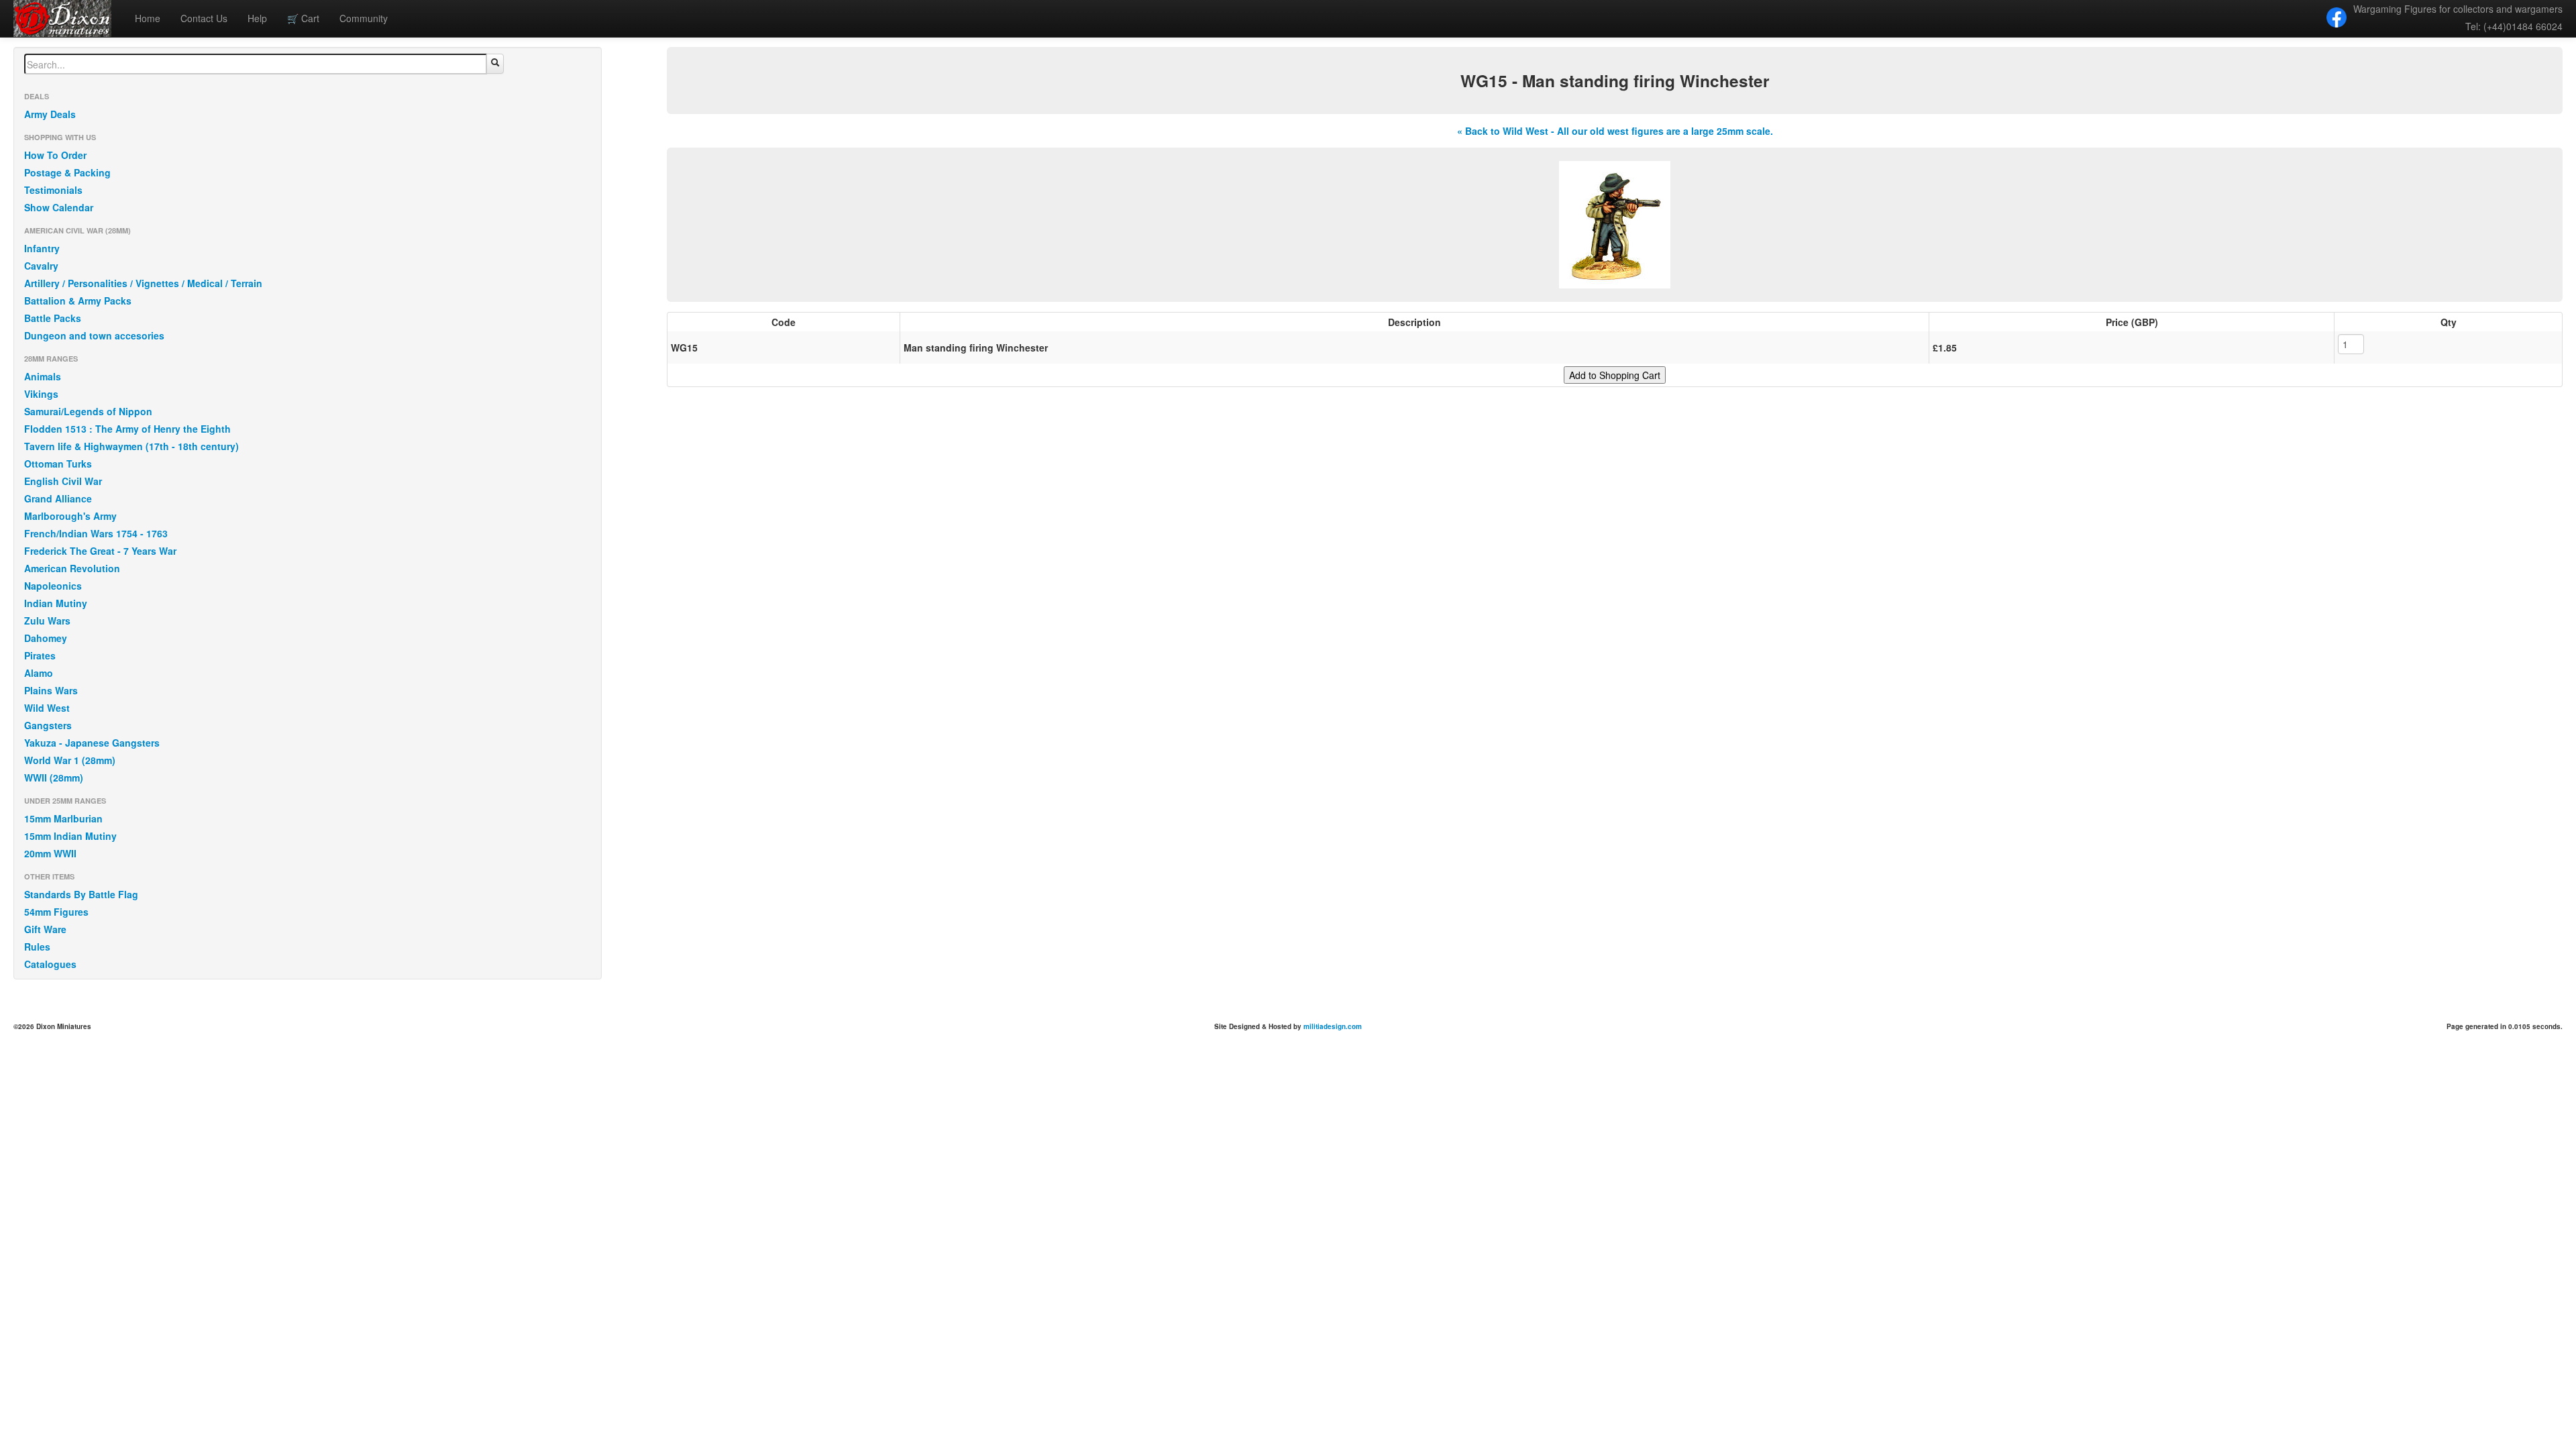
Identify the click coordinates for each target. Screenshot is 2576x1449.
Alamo (39, 673)
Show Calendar (59, 207)
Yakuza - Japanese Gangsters (92, 743)
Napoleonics (53, 586)
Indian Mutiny (56, 603)
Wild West (47, 708)
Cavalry (41, 266)
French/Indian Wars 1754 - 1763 (96, 533)
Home (148, 18)
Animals (43, 376)
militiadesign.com (1333, 1026)
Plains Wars (51, 690)
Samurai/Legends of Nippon (88, 411)
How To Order (55, 155)
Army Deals (50, 114)
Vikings (41, 394)
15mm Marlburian (63, 818)
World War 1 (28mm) (70, 760)
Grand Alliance (58, 498)
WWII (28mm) (54, 777)
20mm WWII (50, 853)
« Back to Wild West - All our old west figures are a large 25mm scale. (1615, 131)
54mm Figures (56, 912)
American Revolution (72, 568)
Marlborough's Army (70, 516)
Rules (37, 947)
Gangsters (48, 725)
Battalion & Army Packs (78, 301)
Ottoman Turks (58, 464)
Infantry (42, 248)
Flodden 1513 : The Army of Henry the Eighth (127, 429)
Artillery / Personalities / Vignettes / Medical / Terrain (143, 283)
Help (257, 18)
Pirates (40, 655)
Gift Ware (45, 929)
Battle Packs (53, 318)
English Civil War (63, 481)
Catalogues (50, 964)
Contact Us (204, 18)
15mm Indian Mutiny (70, 836)
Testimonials (53, 190)
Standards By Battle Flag (81, 894)
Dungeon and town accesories (94, 335)
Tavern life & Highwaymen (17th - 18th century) (131, 446)
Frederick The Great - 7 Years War (100, 551)
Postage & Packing (67, 172)
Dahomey (46, 638)
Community (364, 18)
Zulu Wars (47, 621)
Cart (303, 18)
